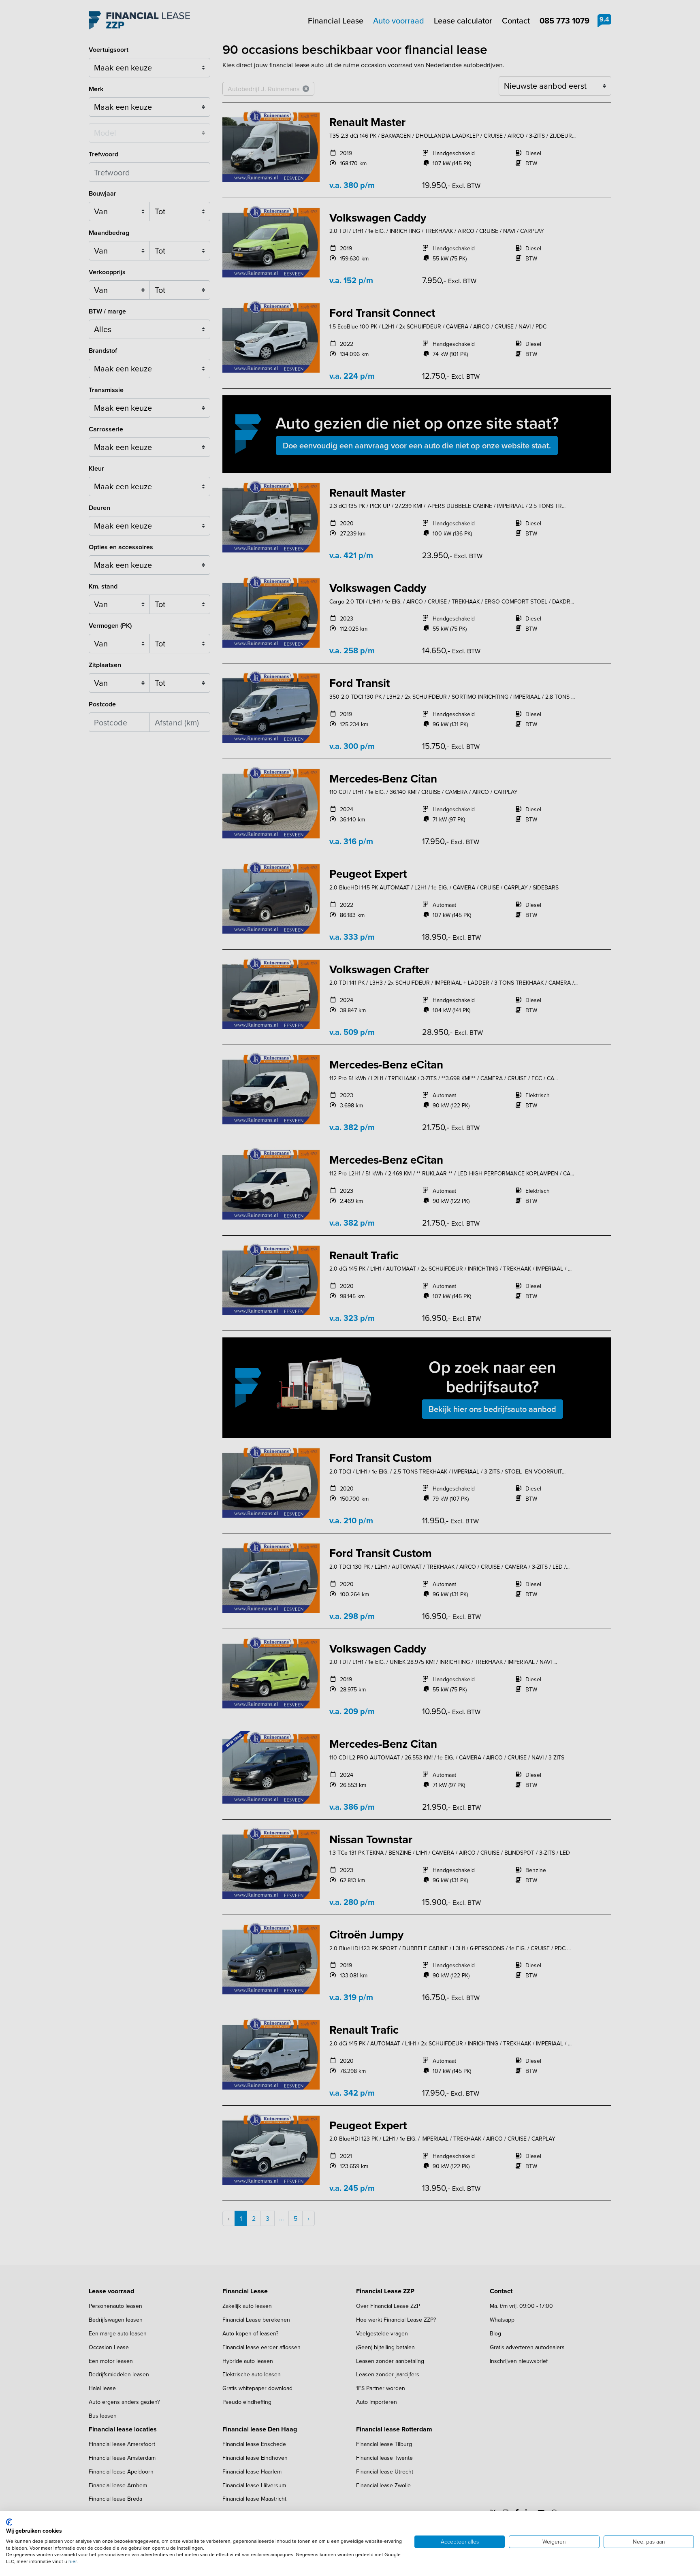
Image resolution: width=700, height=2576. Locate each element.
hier (73, 2561)
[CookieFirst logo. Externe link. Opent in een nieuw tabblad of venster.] (9, 2522)
